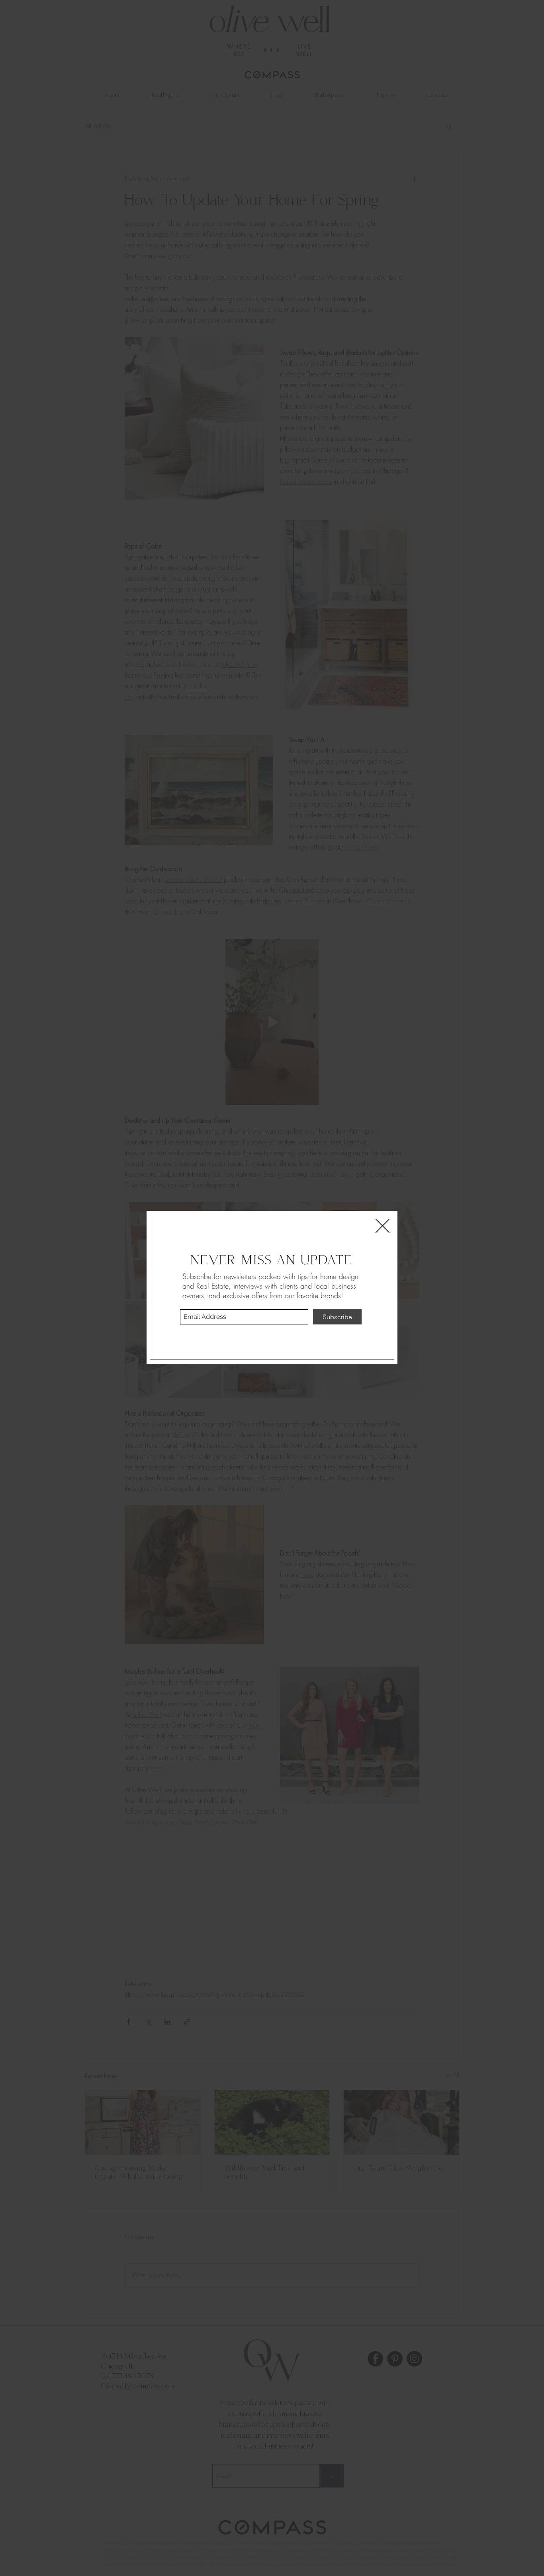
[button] (383, 1226)
